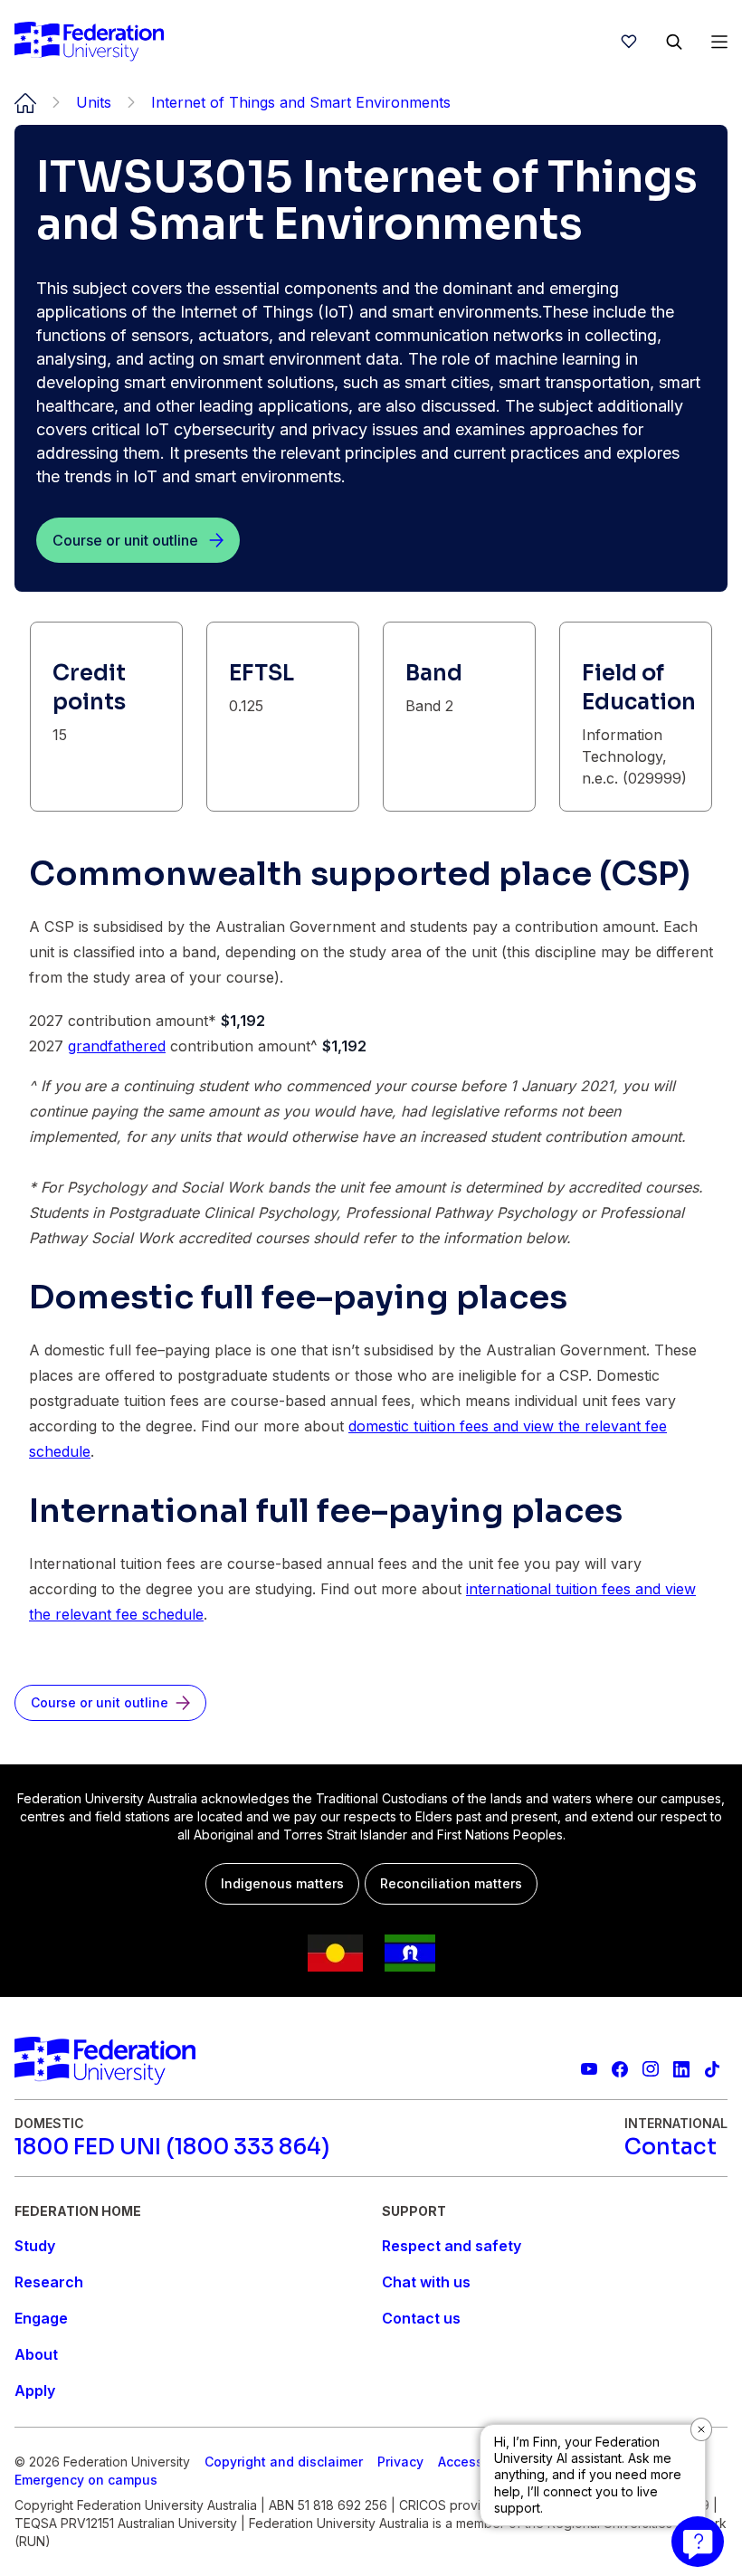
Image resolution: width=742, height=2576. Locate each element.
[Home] (89, 42)
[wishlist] (629, 42)
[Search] (674, 42)
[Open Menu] (719, 42)
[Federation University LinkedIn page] (681, 2069)
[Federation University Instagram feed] (651, 2069)
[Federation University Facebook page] (620, 2069)
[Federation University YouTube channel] (589, 2069)
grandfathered (117, 1046)
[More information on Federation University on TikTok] (712, 2069)
